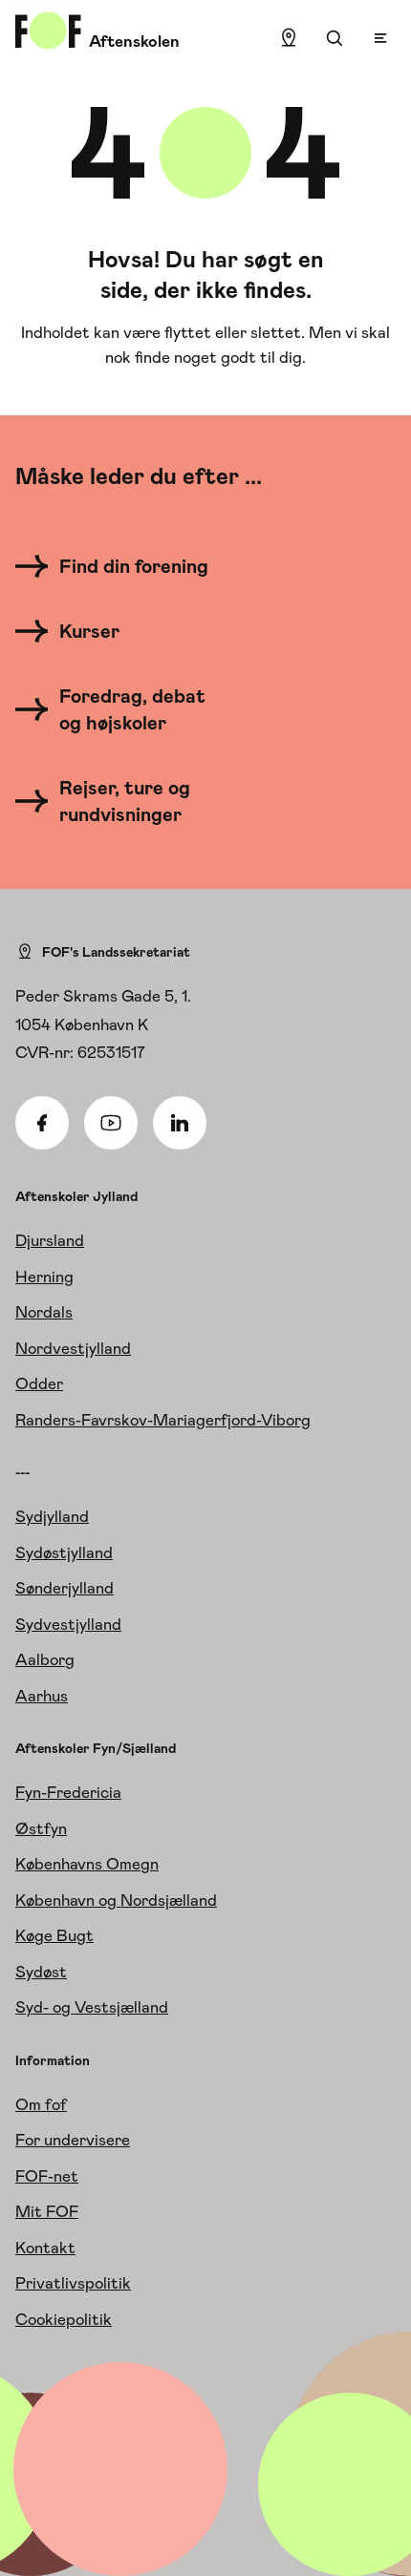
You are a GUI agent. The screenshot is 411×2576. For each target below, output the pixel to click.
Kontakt (45, 2248)
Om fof (41, 2104)
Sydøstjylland (64, 1552)
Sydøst (41, 1972)
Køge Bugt (54, 1935)
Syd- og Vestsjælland (92, 2007)
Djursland (50, 1240)
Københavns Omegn (87, 1864)
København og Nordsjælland (116, 1900)
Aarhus (42, 1696)
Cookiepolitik (64, 2319)
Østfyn (41, 1828)
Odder (39, 1383)
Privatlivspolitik (73, 2283)
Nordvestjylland (73, 1348)
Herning (44, 1277)
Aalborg (45, 1659)
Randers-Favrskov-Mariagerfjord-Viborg (163, 1420)
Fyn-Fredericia (68, 1792)
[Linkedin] (180, 1123)
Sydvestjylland (68, 1624)
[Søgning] (335, 38)
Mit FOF (47, 2211)
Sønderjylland (65, 1588)
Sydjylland (52, 1516)
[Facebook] (42, 1123)
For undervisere (73, 2140)
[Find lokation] (289, 38)
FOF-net (47, 2176)
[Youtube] (111, 1123)
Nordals (44, 1312)
